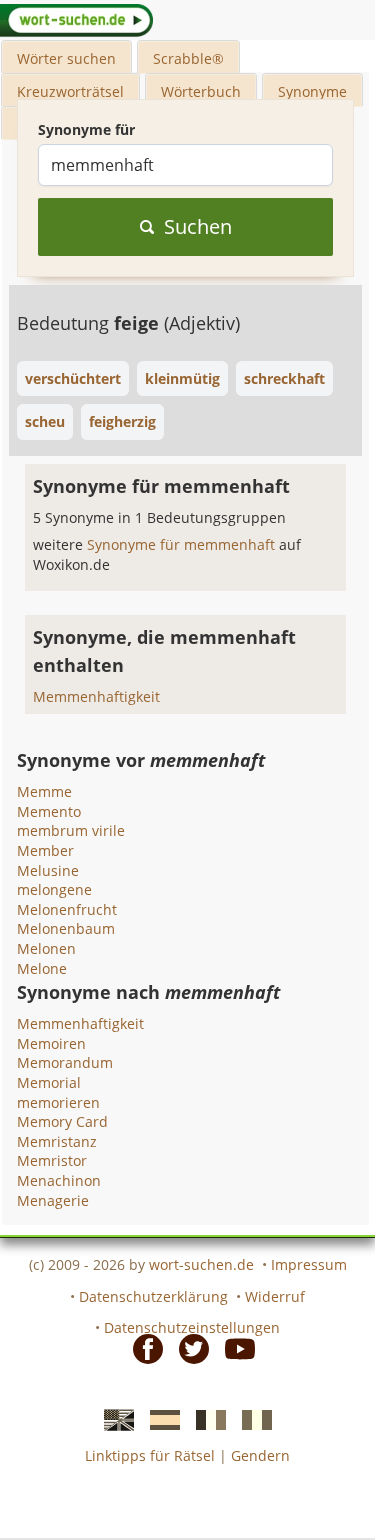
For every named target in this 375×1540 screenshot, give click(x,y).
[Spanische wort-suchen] (159, 1418)
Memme (44, 791)
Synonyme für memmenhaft (183, 544)
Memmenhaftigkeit (96, 696)
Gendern (260, 1455)
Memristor (52, 1160)
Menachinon (59, 1180)
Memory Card (62, 1121)
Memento (49, 811)
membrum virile (71, 830)
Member (45, 850)
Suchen (198, 226)
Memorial (49, 1082)
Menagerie (53, 1200)
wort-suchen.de (201, 1264)
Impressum (309, 1264)
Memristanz (57, 1141)
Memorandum (65, 1062)
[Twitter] (188, 1348)
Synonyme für (86, 129)
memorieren (58, 1102)
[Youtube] (234, 1348)
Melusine (48, 870)
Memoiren (51, 1043)
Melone (42, 968)
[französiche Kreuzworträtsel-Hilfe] (205, 1418)
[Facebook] (142, 1348)
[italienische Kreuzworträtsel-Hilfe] (251, 1418)
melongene (54, 889)
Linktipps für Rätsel (150, 1455)
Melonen (46, 948)
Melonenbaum (66, 928)
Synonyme (312, 91)
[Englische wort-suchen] (113, 1418)
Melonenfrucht (67, 909)
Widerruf (275, 1296)
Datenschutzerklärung (153, 1296)
